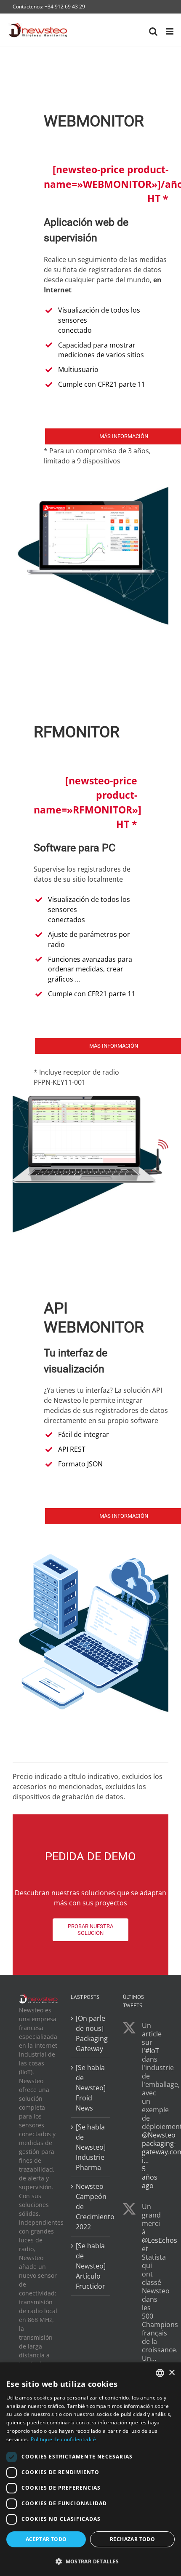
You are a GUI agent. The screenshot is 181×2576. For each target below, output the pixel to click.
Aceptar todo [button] (46, 2539)
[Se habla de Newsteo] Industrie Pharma (91, 2147)
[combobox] (160, 2373)
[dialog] (90, 2469)
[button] (90, 2561)
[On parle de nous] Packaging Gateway (91, 2033)
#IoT (152, 2051)
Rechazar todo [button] (132, 2539)
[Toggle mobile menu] (170, 31)
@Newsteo (159, 2135)
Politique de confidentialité (63, 2439)
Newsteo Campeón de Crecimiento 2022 (91, 2206)
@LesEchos (160, 2240)
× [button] (172, 2373)
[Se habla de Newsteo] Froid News (91, 2087)
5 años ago (150, 2177)
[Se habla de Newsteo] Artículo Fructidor (91, 2266)
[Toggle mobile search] (153, 31)
